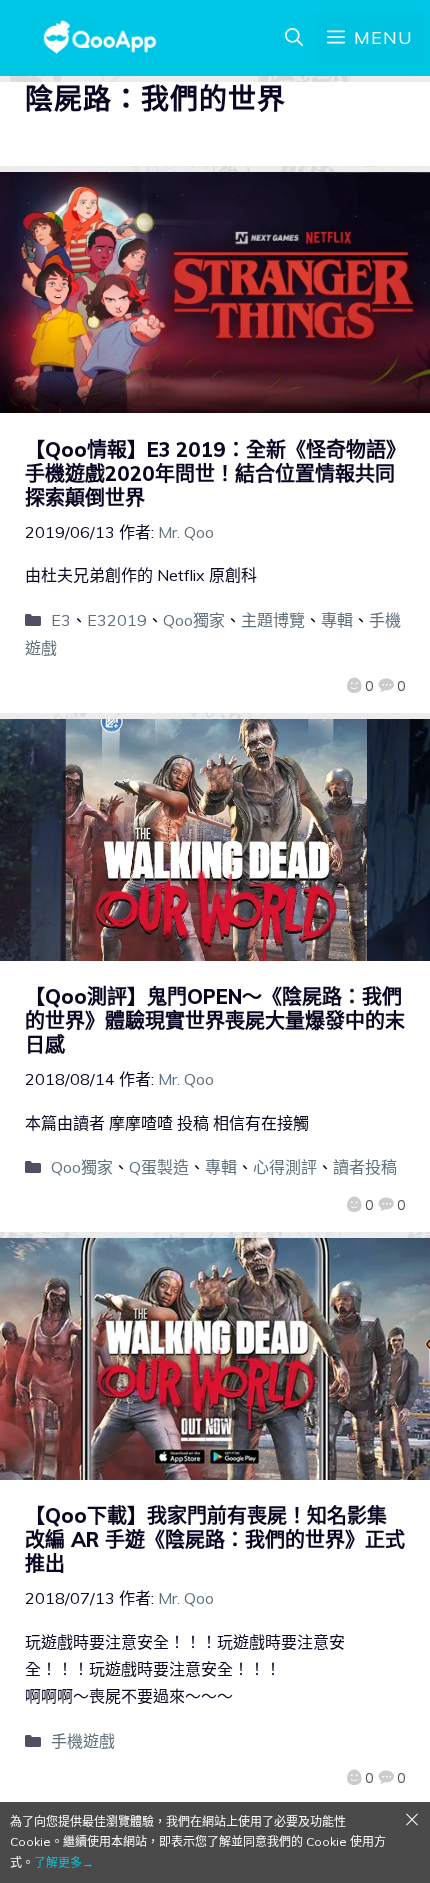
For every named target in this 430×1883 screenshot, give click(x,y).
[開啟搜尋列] (294, 38)
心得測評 (285, 1167)
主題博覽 (273, 620)
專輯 (337, 620)
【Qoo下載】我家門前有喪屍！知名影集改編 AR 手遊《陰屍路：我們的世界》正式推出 (215, 1539)
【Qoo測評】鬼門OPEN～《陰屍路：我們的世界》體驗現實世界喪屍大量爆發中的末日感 (215, 1020)
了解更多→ (64, 1862)
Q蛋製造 (159, 1167)
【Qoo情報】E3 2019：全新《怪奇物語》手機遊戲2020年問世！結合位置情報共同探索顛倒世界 (210, 473)
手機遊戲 (83, 1741)
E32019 (117, 620)
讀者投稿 (365, 1167)
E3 (61, 620)
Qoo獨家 (194, 620)
